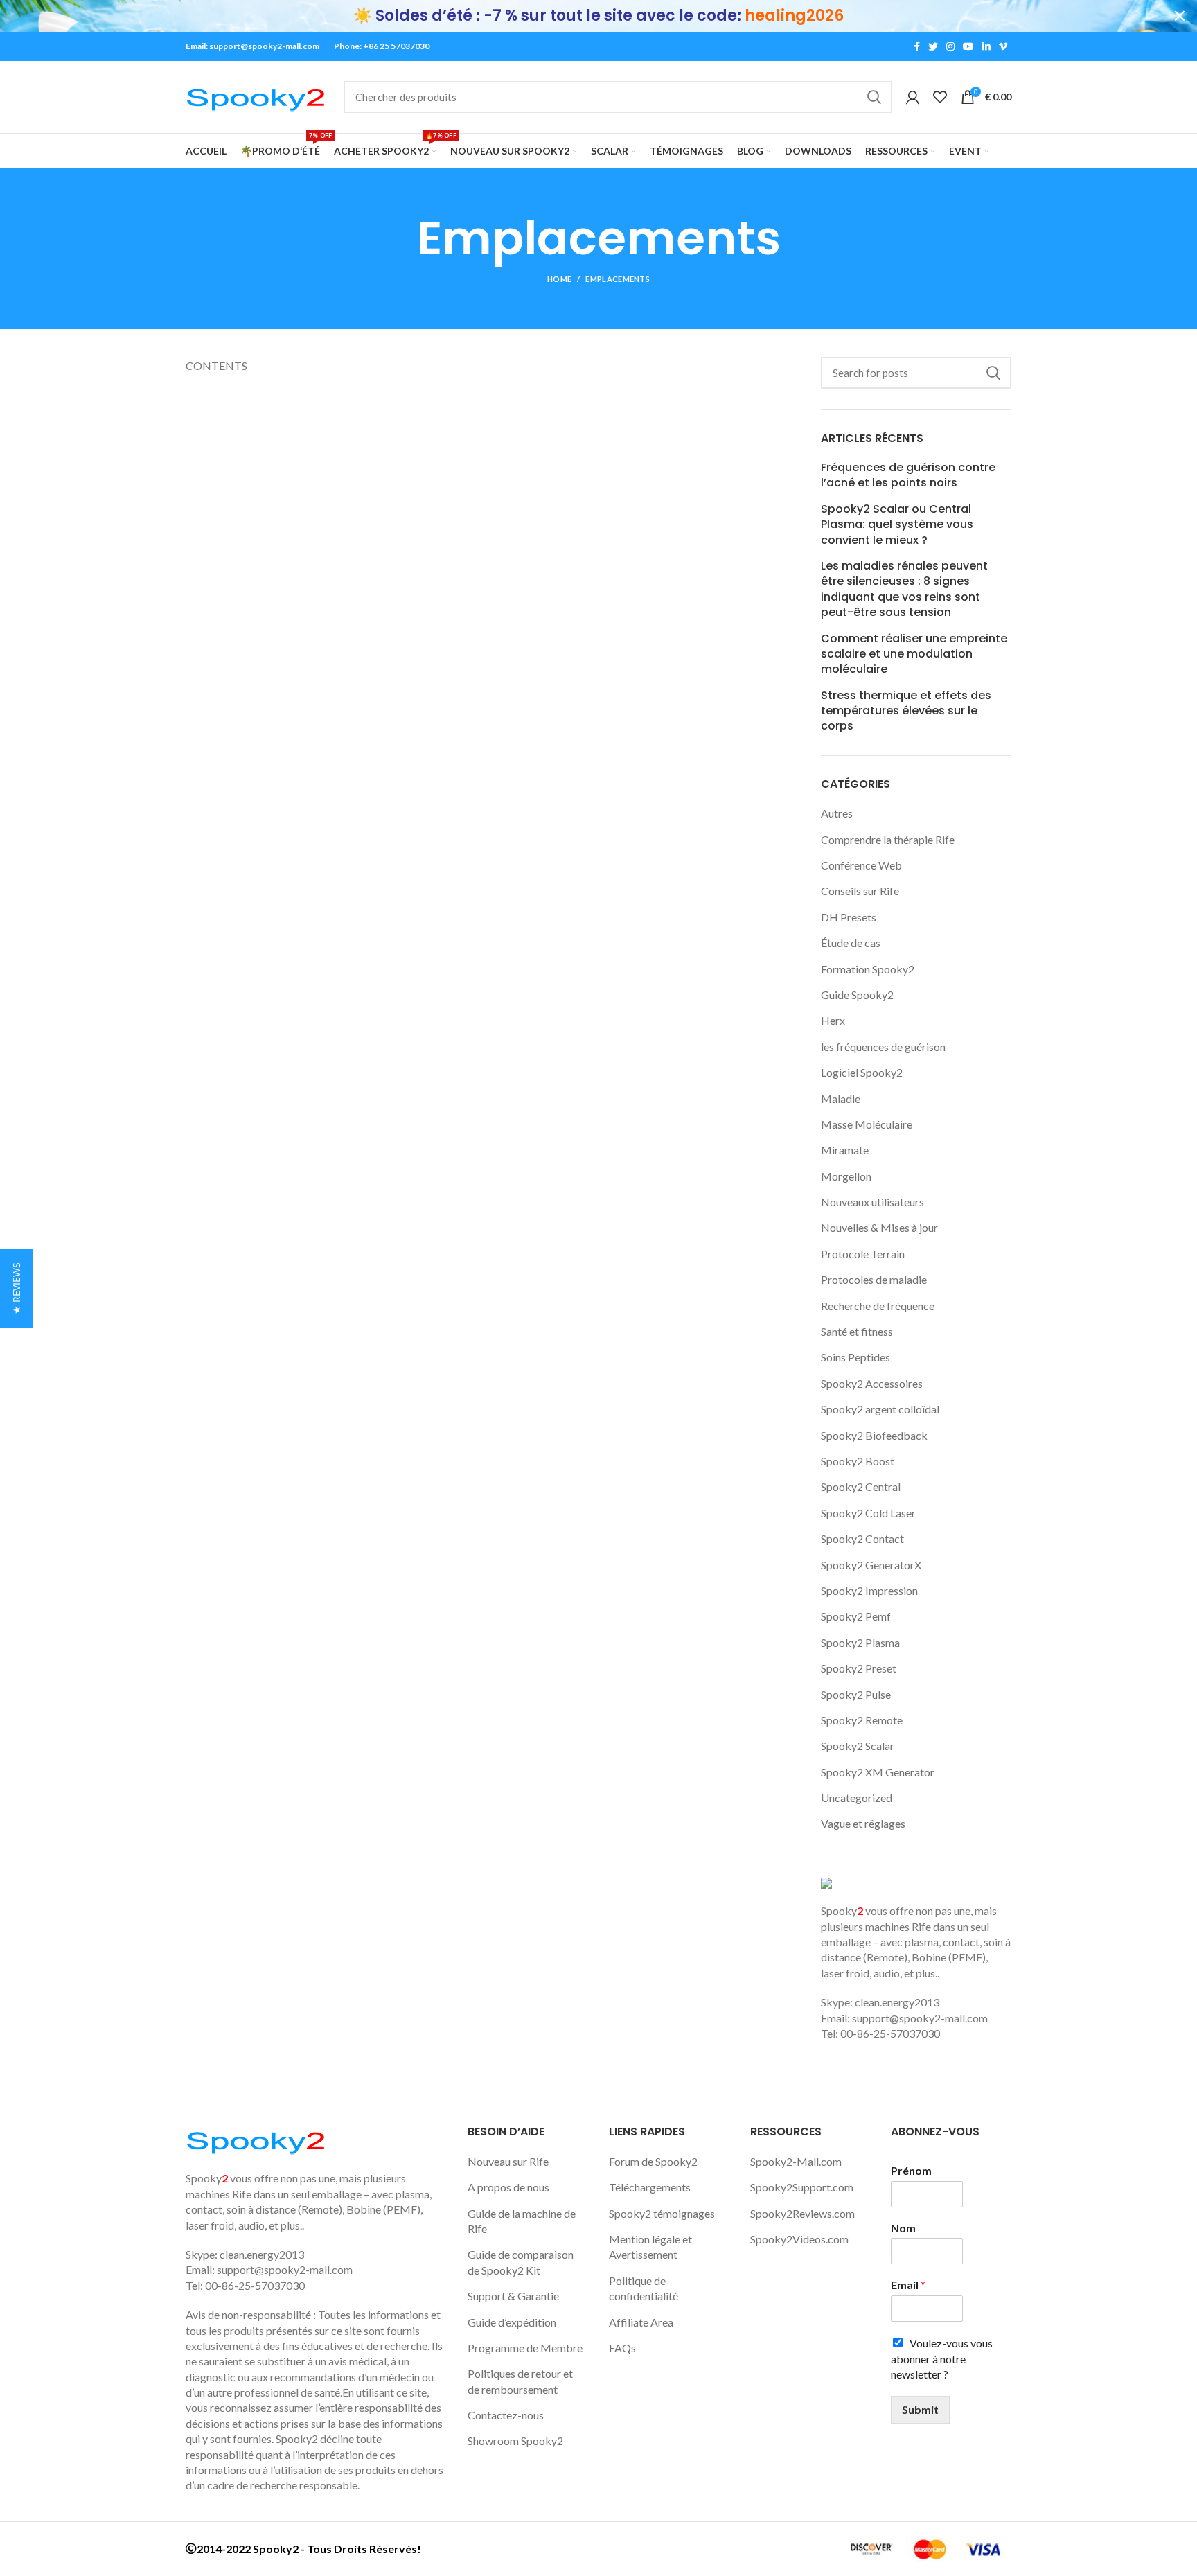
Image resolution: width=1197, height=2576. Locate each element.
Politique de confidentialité (644, 2288)
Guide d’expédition (512, 2322)
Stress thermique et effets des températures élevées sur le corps (906, 711)
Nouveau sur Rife (508, 2161)
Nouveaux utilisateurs (872, 1202)
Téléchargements (650, 2187)
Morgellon (846, 1176)
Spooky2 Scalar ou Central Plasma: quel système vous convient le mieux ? (897, 525)
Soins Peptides (855, 1357)
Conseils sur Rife (860, 891)
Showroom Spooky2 (515, 2441)
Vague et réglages (863, 1823)
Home (559, 279)
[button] (16, 1288)
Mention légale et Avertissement (650, 2247)
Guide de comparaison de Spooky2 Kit (521, 2262)
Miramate (845, 1150)
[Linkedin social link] (986, 46)
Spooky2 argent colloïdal (880, 1409)
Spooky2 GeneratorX (871, 1565)
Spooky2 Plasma (860, 1642)
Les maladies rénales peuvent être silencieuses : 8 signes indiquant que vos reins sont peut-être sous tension (904, 589)
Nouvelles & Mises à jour (879, 1227)
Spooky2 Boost (858, 1461)
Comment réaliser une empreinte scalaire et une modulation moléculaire (914, 654)
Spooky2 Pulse (856, 1694)
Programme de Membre (525, 2348)
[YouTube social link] (968, 46)
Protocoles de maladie (874, 1279)
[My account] (913, 97)
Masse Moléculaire (867, 1124)
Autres (837, 813)
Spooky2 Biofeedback (874, 1435)
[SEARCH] (874, 97)
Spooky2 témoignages (662, 2213)
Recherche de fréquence (878, 1306)
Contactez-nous (506, 2415)
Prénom (911, 2170)
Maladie (841, 1099)
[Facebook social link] (917, 46)
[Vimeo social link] (1003, 46)
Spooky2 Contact (862, 1538)
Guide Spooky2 (857, 995)
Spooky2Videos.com (799, 2239)
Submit (920, 2409)
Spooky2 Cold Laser (868, 1513)
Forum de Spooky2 (653, 2161)
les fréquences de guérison (883, 1047)
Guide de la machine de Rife (522, 2221)
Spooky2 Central (861, 1487)
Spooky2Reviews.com (803, 2213)
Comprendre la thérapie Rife (888, 839)
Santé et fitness (857, 1331)
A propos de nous (508, 2187)
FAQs (622, 2348)
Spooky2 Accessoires (872, 1383)
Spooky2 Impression (869, 1590)
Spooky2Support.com (802, 2187)
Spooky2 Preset (859, 1668)
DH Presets (849, 917)
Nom (903, 2228)
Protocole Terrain (863, 1254)
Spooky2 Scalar (858, 1746)
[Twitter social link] (933, 46)
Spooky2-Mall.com (796, 2161)
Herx (833, 1020)
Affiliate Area (641, 2322)
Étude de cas (851, 943)
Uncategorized (857, 1798)
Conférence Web (861, 865)
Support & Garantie (513, 2296)
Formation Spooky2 (868, 969)
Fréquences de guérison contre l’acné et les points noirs (908, 475)
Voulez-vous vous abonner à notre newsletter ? (942, 2358)
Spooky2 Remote (862, 1720)
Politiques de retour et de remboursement (520, 2381)
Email (908, 2285)
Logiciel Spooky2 (862, 1072)
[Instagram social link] (950, 46)
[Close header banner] (1180, 16)
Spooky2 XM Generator (878, 1772)
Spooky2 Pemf (856, 1616)
